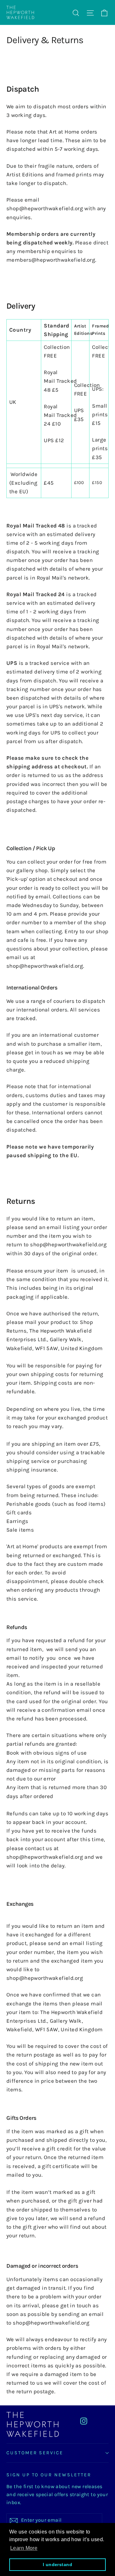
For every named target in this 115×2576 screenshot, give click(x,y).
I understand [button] (57, 2564)
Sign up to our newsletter (49, 2475)
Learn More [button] (24, 2548)
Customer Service (35, 2453)
